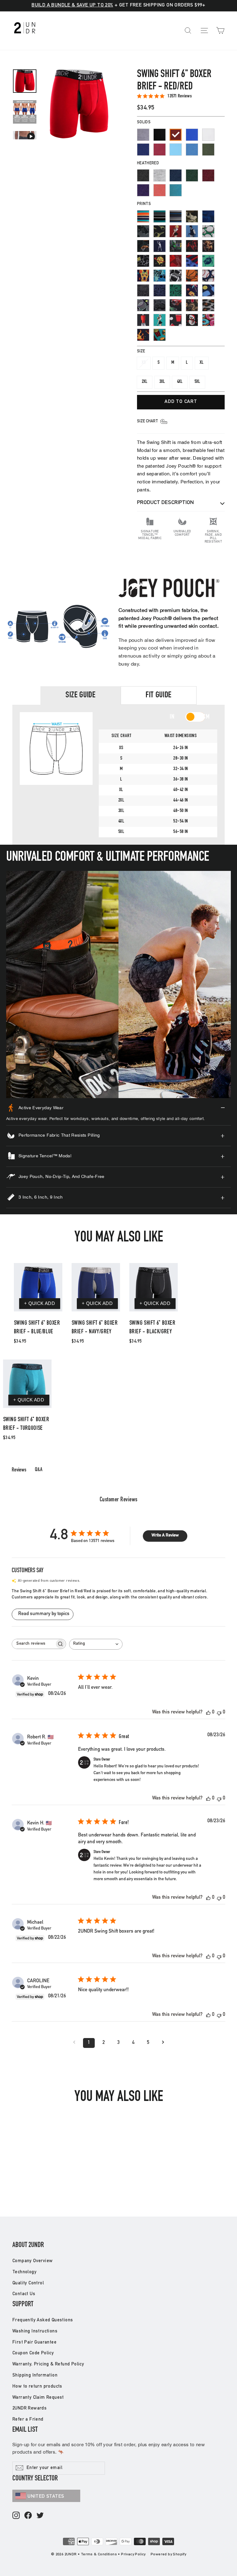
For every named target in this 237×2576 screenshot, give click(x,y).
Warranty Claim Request (38, 2398)
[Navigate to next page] (163, 2043)
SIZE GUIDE (81, 695)
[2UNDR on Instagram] (16, 2516)
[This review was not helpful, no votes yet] (219, 1713)
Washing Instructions (35, 2331)
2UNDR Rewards (29, 2408)
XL (202, 363)
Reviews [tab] (19, 1470)
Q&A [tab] (39, 1470)
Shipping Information (35, 2375)
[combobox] (96, 1644)
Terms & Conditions (99, 2554)
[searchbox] (33, 1644)
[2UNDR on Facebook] (28, 2516)
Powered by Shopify (168, 2554)
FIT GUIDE (159, 695)
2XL (145, 382)
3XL (162, 382)
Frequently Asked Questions (43, 2320)
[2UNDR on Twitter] (40, 2516)
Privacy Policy (133, 2554)
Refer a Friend (28, 2420)
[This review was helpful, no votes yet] (208, 1713)
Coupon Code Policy (33, 2353)
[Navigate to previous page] (74, 2043)
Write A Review (165, 1536)
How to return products (37, 2387)
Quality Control (28, 2283)
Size (141, 352)
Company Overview (32, 2261)
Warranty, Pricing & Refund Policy (48, 2364)
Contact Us (24, 2294)
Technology (24, 2272)
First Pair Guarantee (34, 2342)
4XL (180, 382)
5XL (197, 382)
